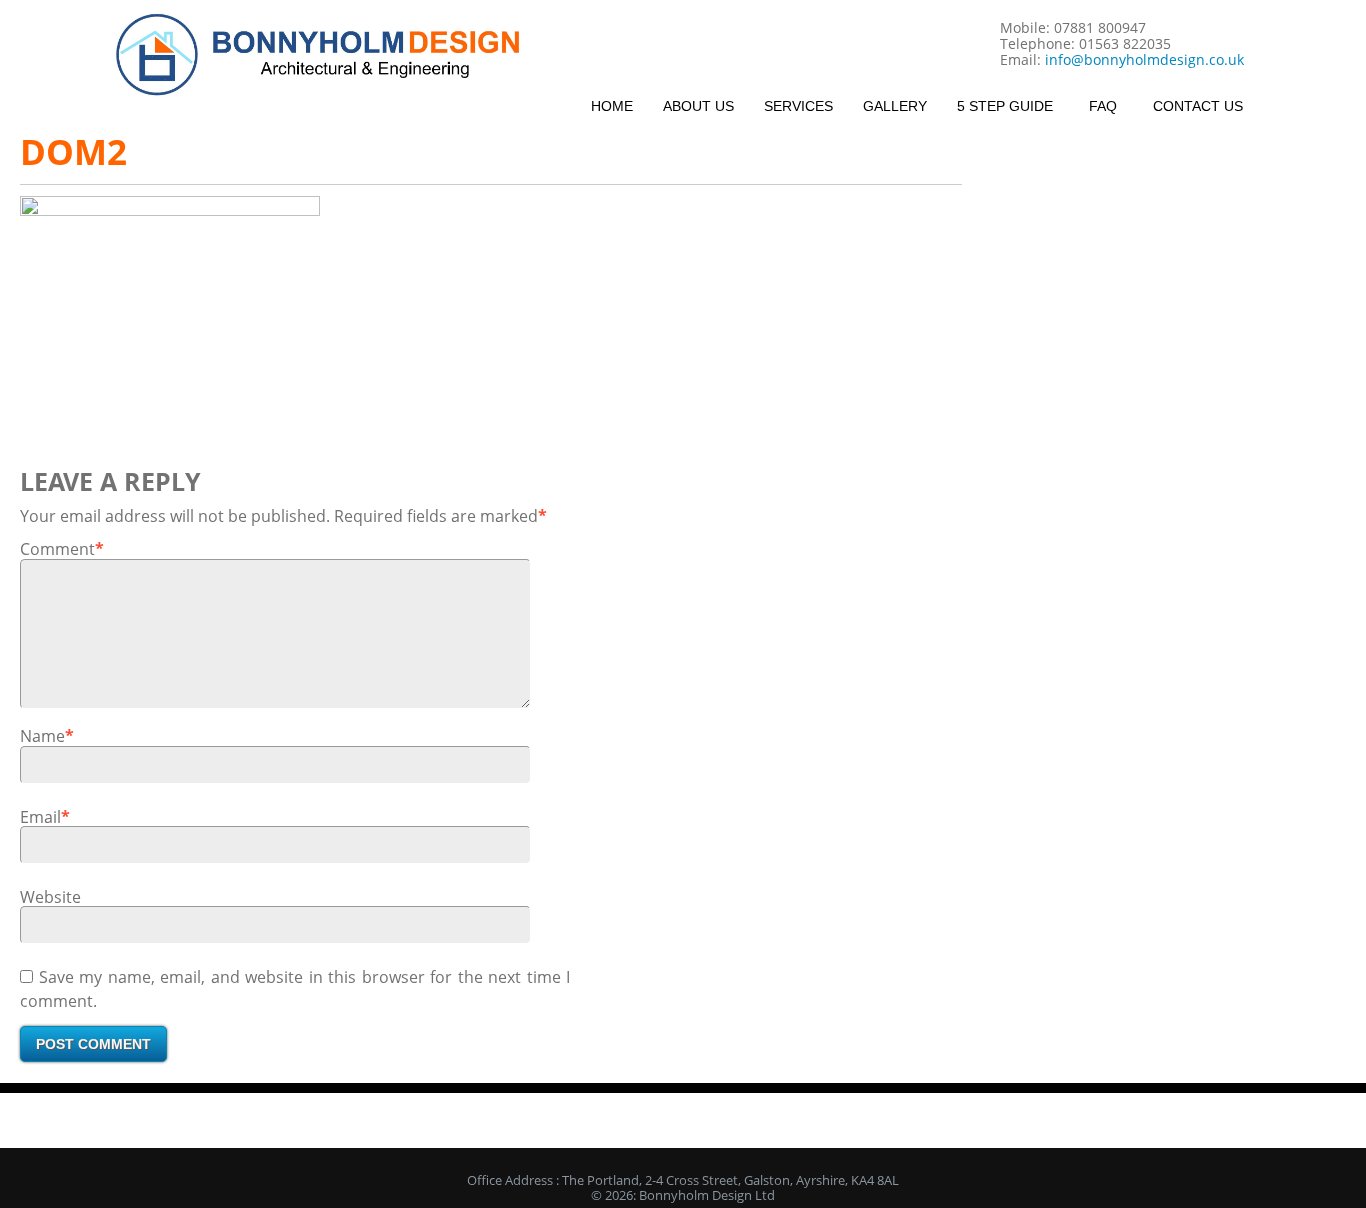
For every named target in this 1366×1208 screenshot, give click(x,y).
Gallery (895, 106)
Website (50, 897)
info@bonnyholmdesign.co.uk (1144, 59)
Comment (57, 549)
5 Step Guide (1005, 106)
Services (798, 106)
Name (42, 736)
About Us (698, 106)
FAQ (1103, 106)
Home (612, 106)
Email (40, 817)
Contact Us (1198, 106)
